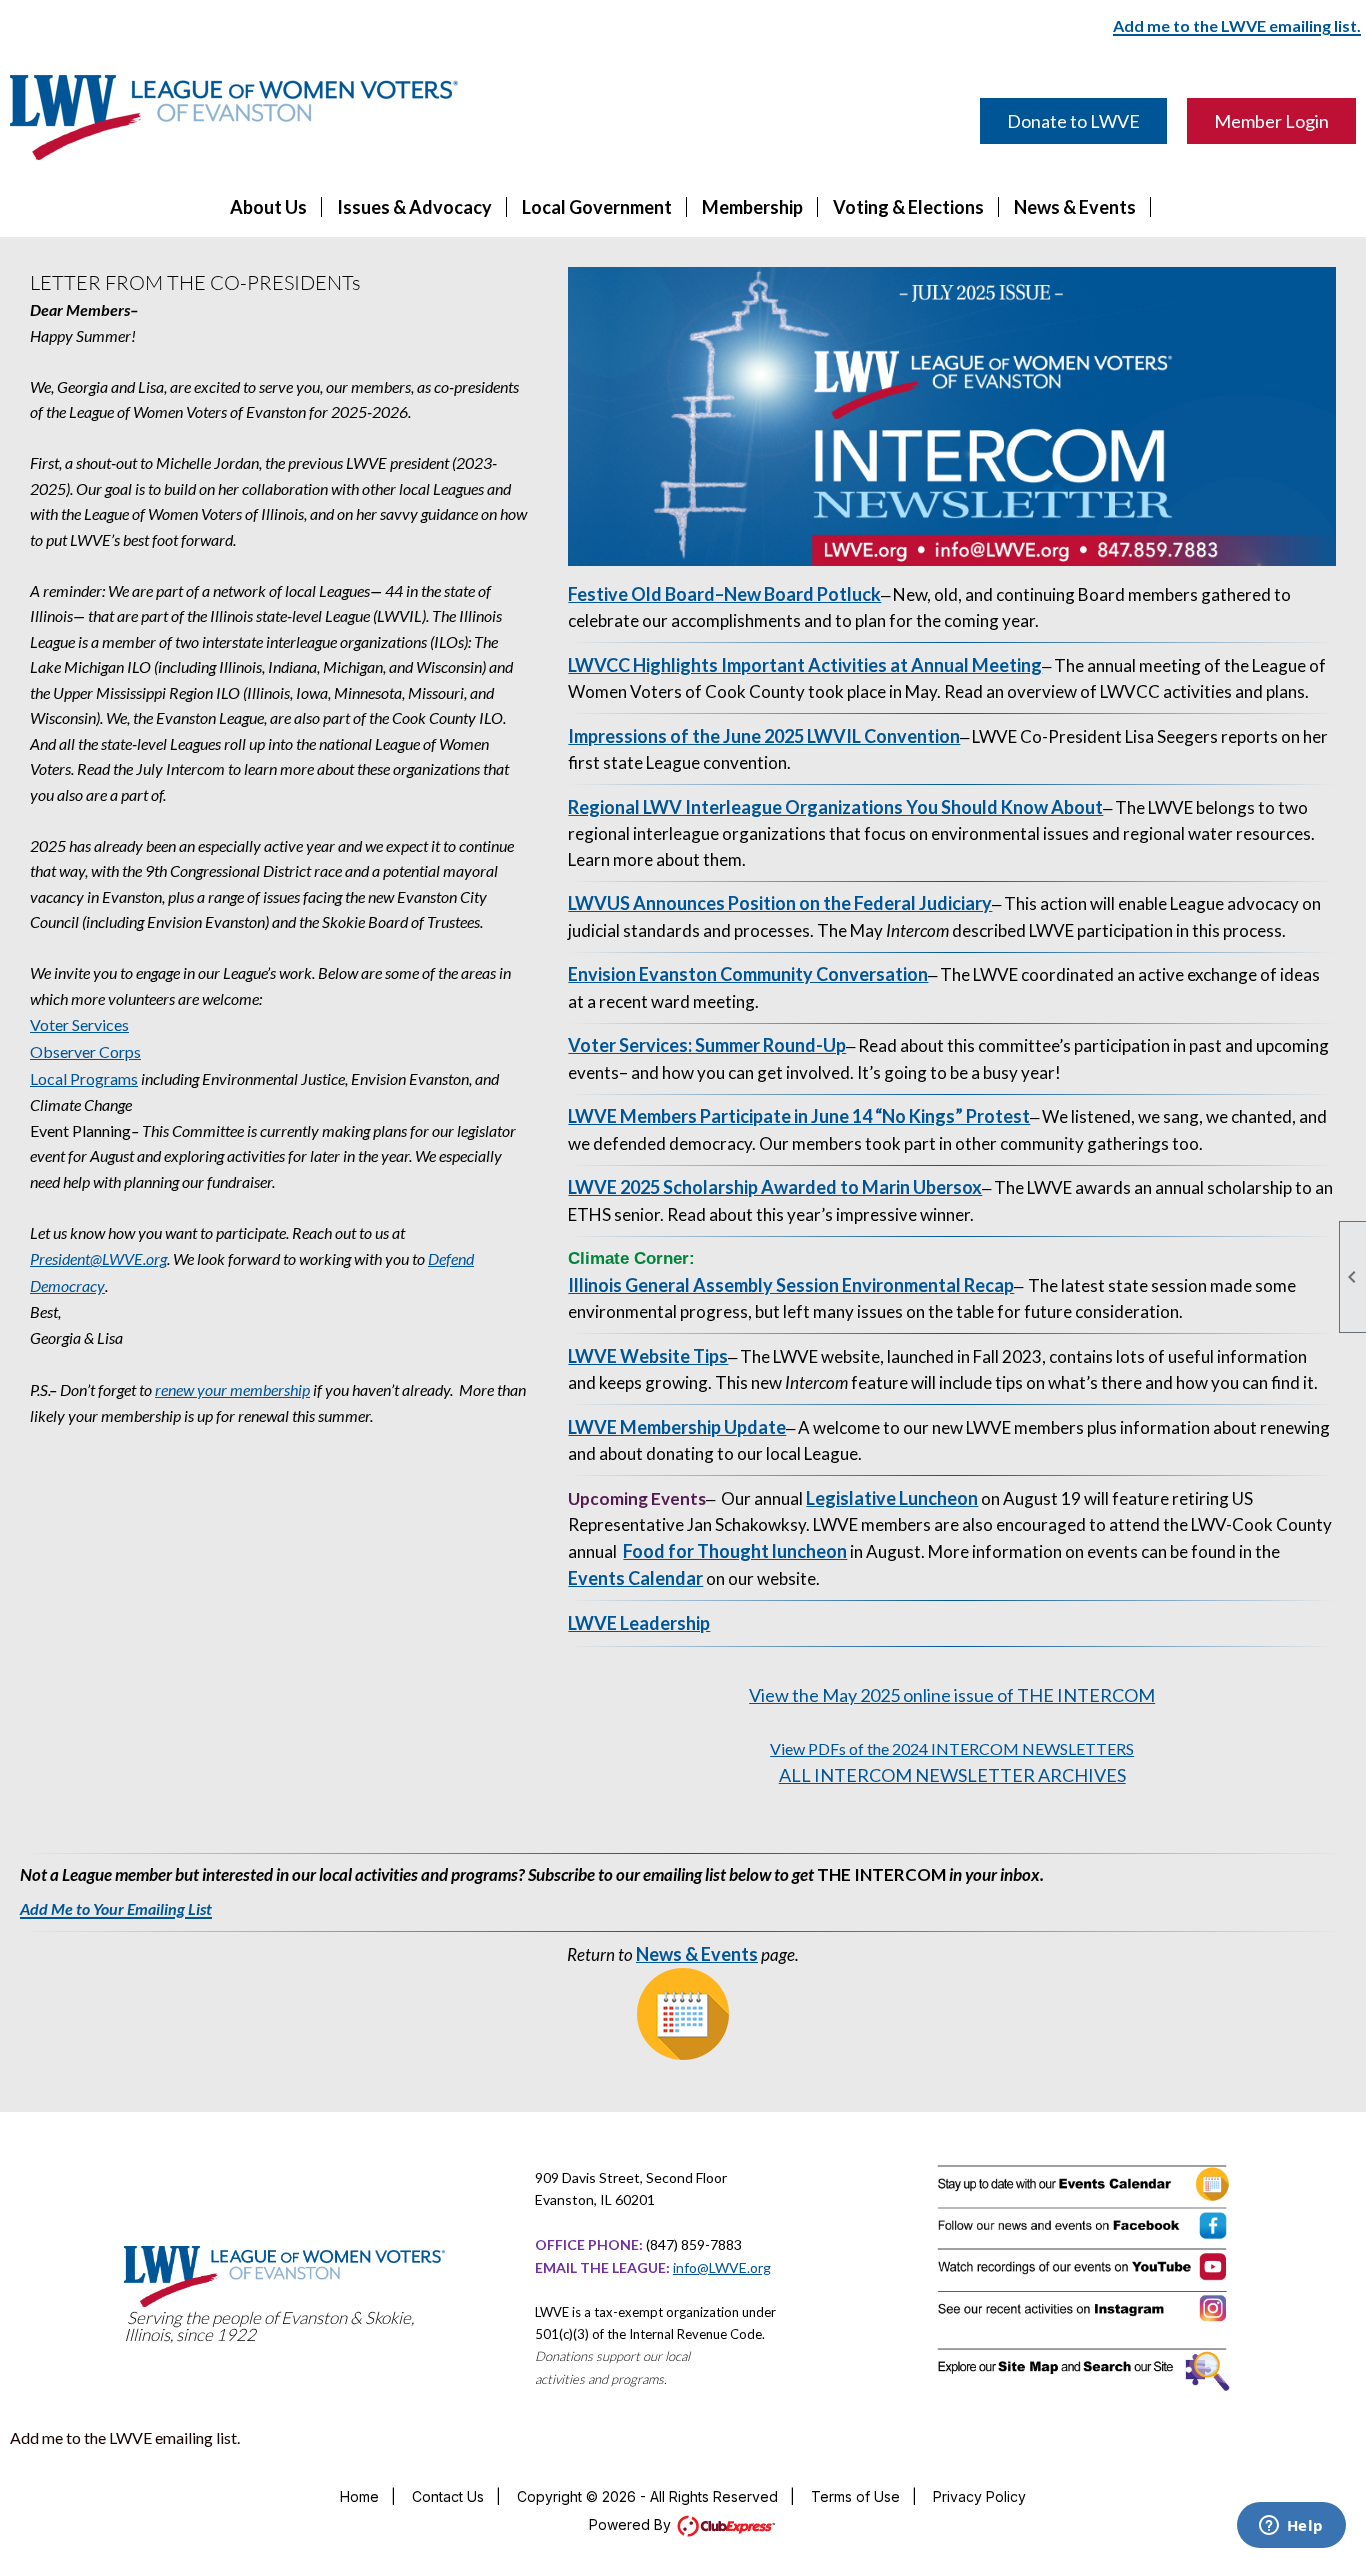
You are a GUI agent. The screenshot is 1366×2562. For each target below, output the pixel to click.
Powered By (632, 2524)
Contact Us (448, 2496)
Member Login (1271, 121)
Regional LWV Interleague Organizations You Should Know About (835, 807)
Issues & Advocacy (414, 207)
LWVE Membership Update (677, 1427)
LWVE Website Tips (648, 1356)
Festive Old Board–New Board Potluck (724, 594)
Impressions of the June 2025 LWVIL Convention (764, 736)
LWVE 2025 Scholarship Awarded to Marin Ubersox (775, 1187)
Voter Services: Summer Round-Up (707, 1045)
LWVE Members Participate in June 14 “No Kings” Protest (799, 1116)
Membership (752, 207)
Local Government (597, 207)
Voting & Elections (908, 207)
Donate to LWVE (1073, 121)
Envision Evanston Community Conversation (748, 974)
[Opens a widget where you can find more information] (1291, 2527)
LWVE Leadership (639, 1623)
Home (359, 2496)
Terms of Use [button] (855, 2496)
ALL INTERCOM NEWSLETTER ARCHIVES (952, 1775)
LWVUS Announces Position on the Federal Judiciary (780, 903)
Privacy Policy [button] (979, 2496)
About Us (268, 207)
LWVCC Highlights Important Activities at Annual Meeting (805, 665)
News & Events (1075, 207)
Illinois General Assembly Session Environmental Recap (791, 1285)
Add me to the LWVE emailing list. (125, 2437)
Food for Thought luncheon (735, 1551)
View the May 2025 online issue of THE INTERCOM (952, 1695)
